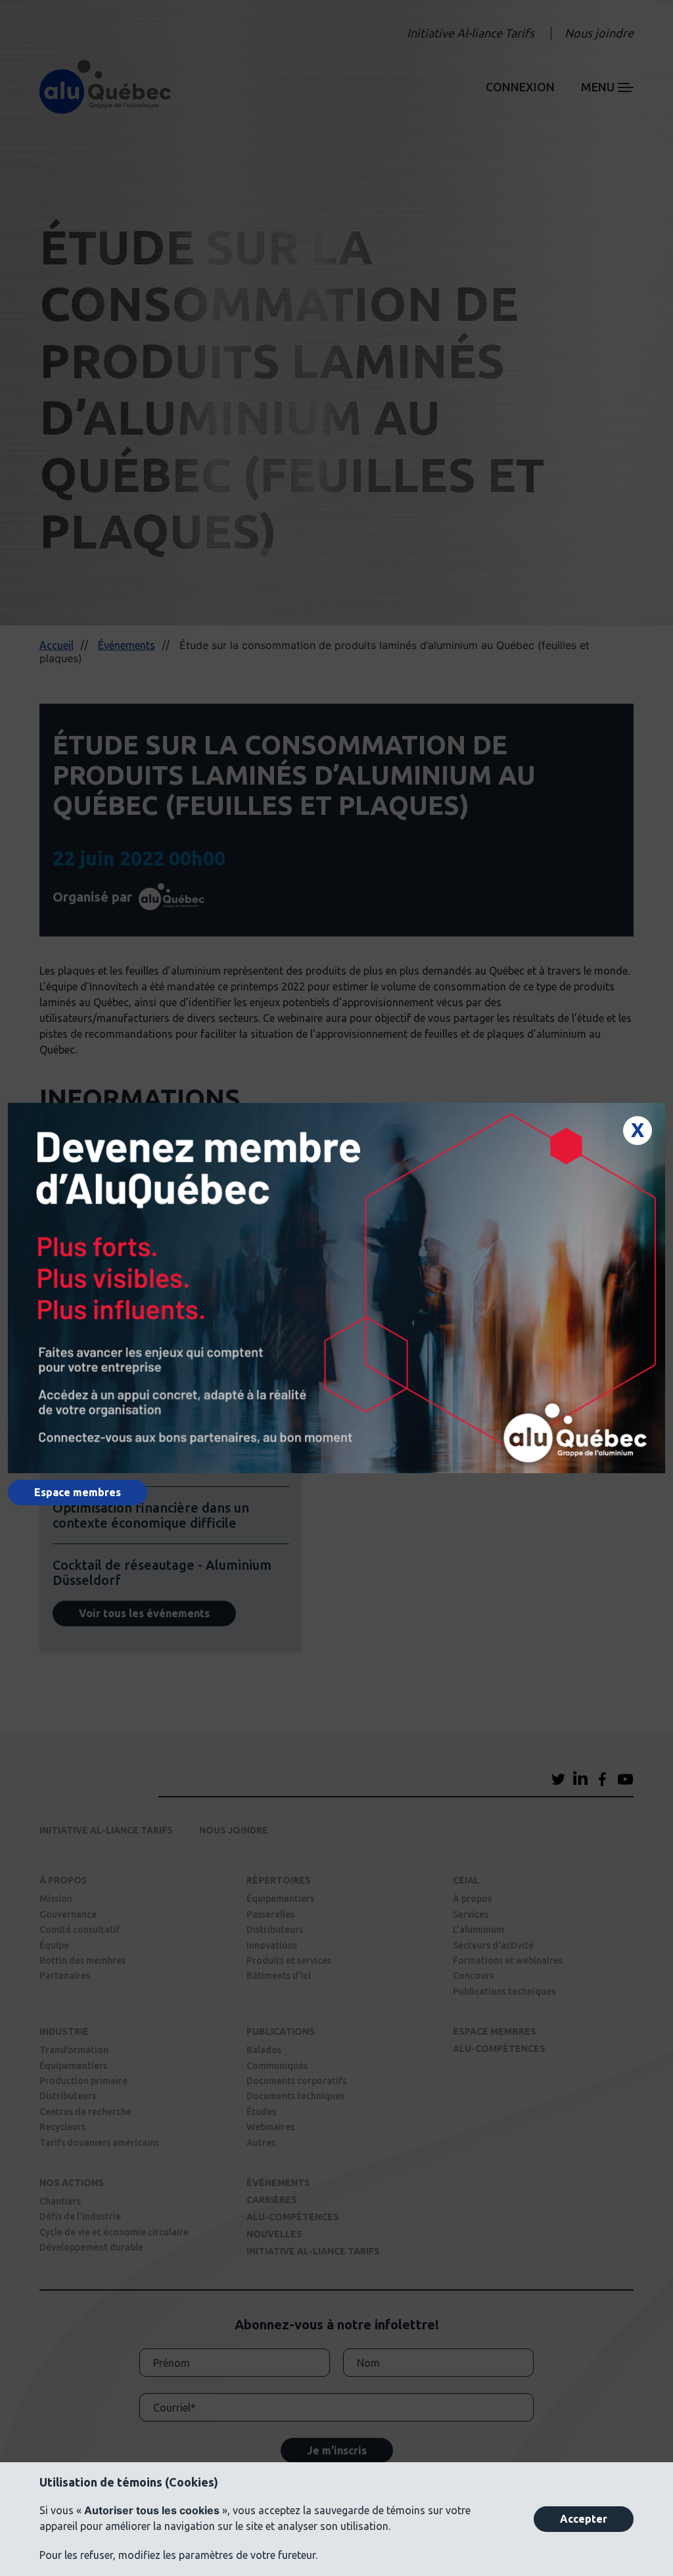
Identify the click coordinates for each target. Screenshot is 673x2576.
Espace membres (78, 1492)
